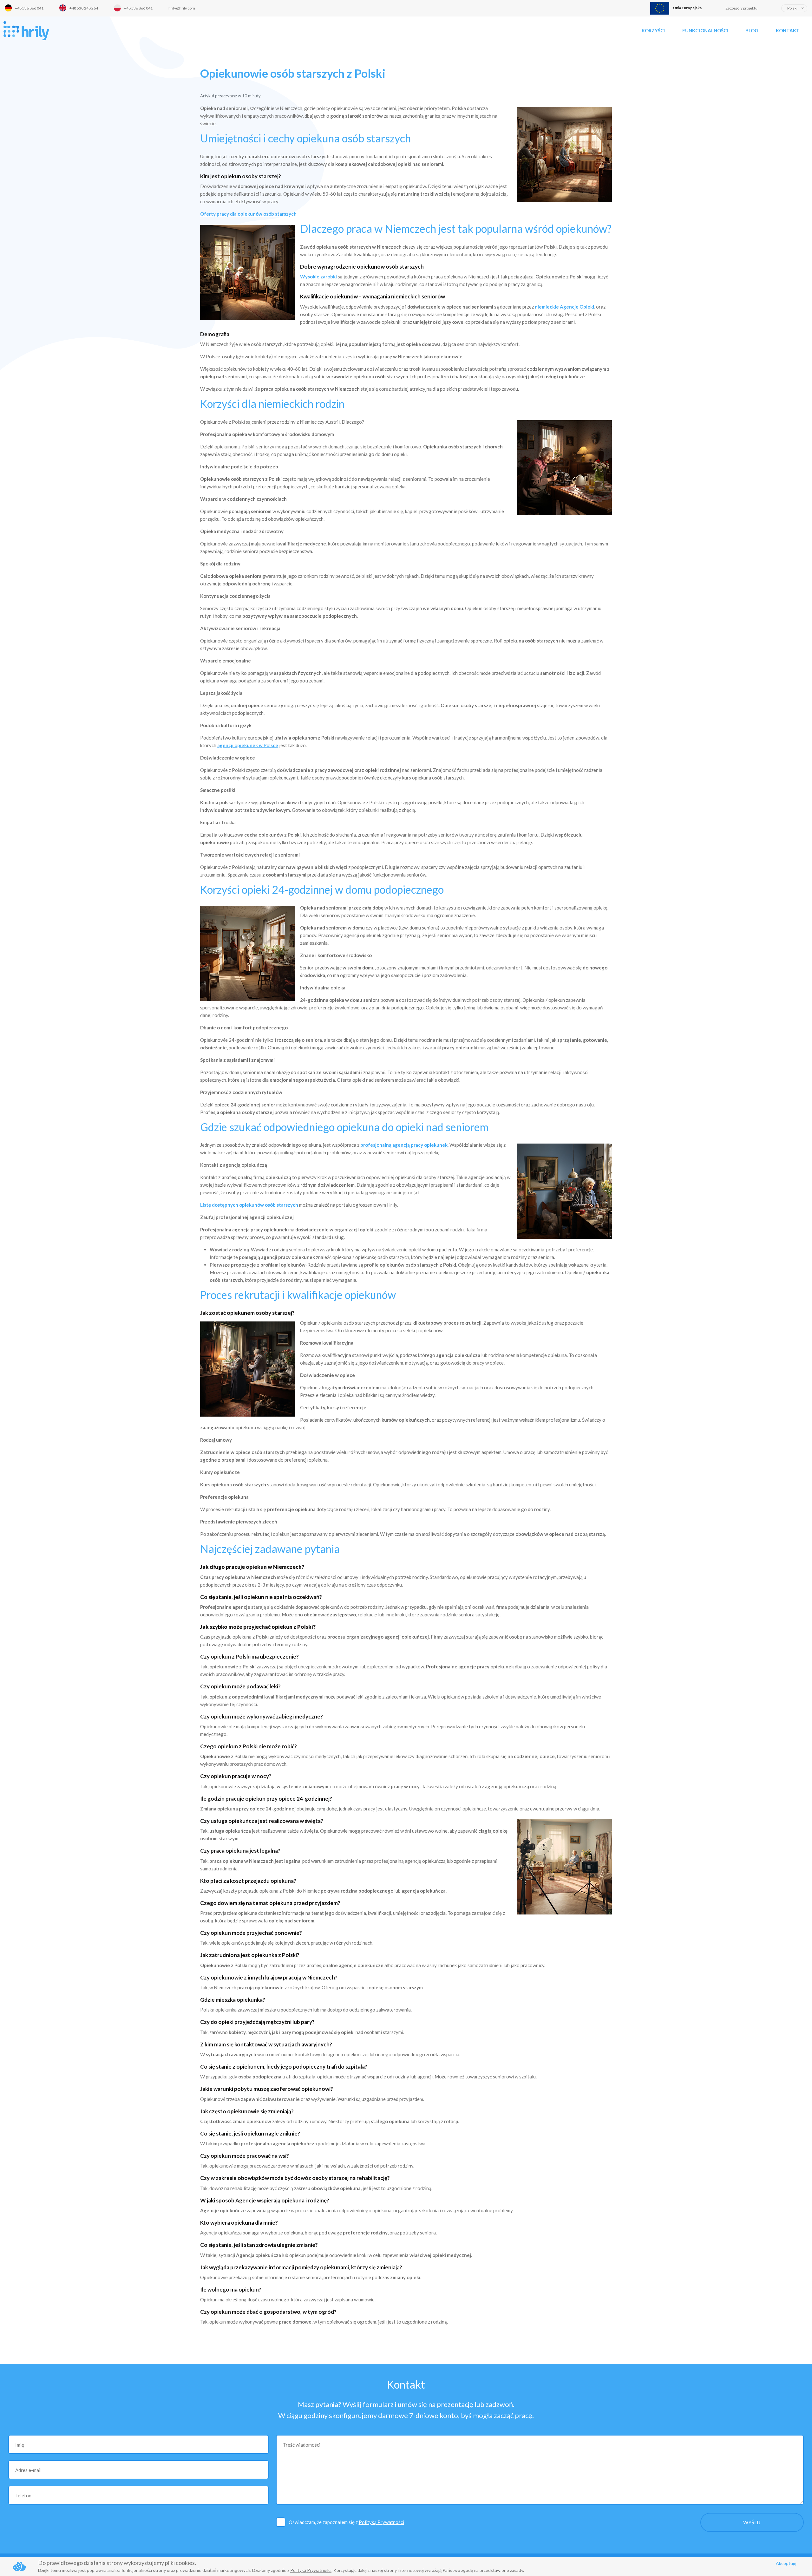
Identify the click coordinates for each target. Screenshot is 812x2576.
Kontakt (788, 30)
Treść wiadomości (302, 2445)
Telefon (23, 2495)
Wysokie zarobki (318, 277)
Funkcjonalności (705, 30)
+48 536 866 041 (29, 8)
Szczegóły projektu (741, 8)
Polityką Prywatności (381, 2522)
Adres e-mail (28, 2470)
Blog (752, 30)
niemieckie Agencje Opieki (564, 307)
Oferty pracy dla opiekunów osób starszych (248, 214)
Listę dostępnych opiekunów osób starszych (249, 1205)
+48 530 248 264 (84, 8)
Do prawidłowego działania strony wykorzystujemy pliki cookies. (117, 2563)
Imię (20, 2445)
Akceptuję (786, 2563)
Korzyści (653, 30)
